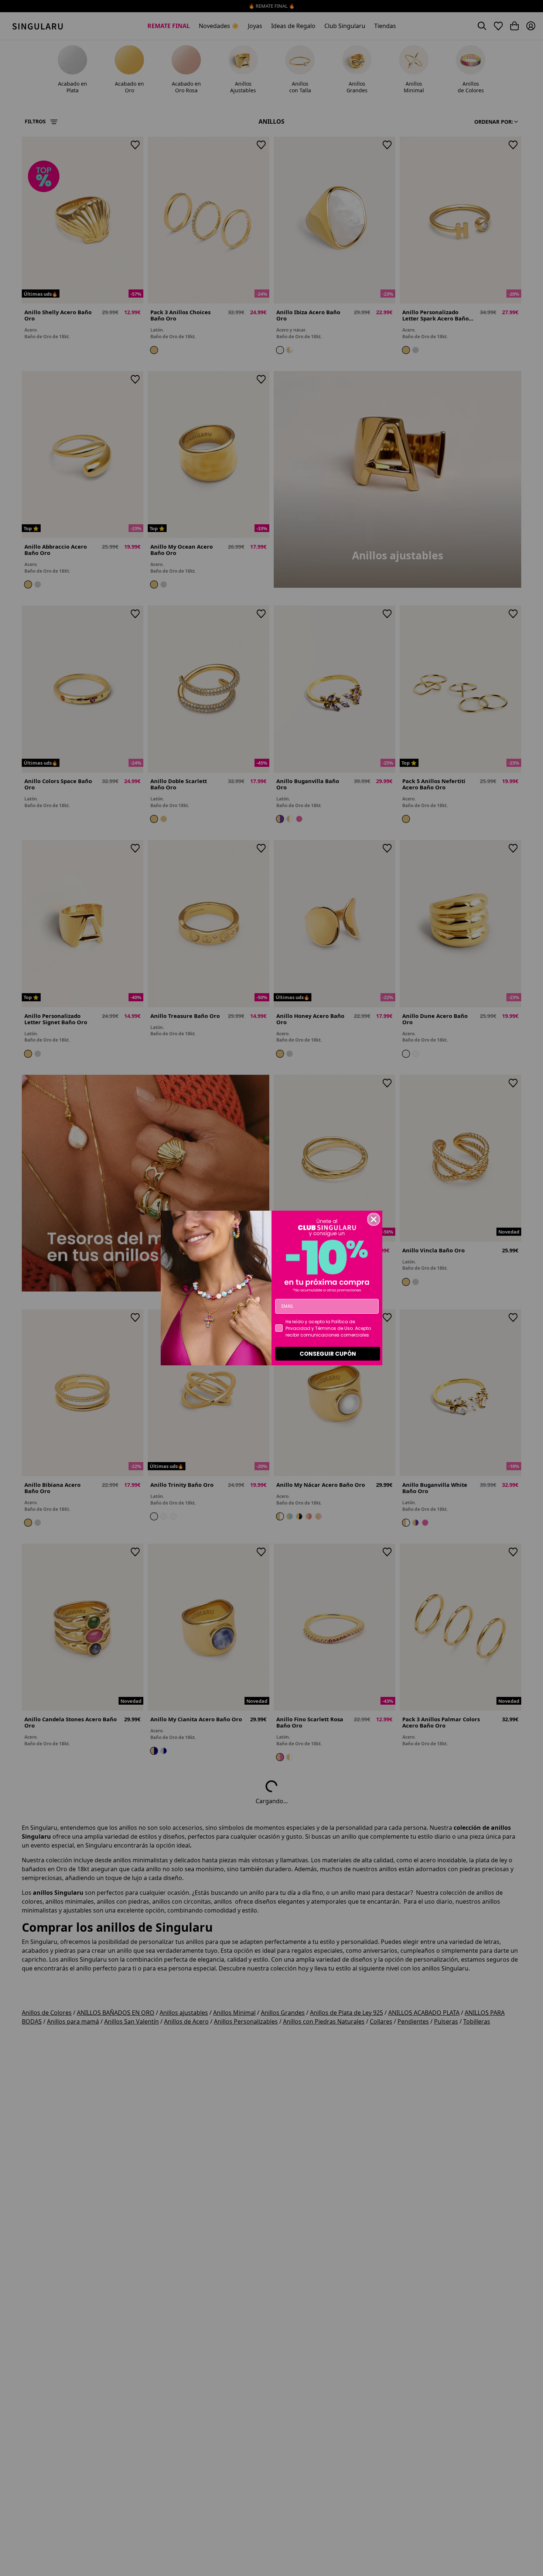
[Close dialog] (374, 1219)
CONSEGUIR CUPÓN (328, 1354)
